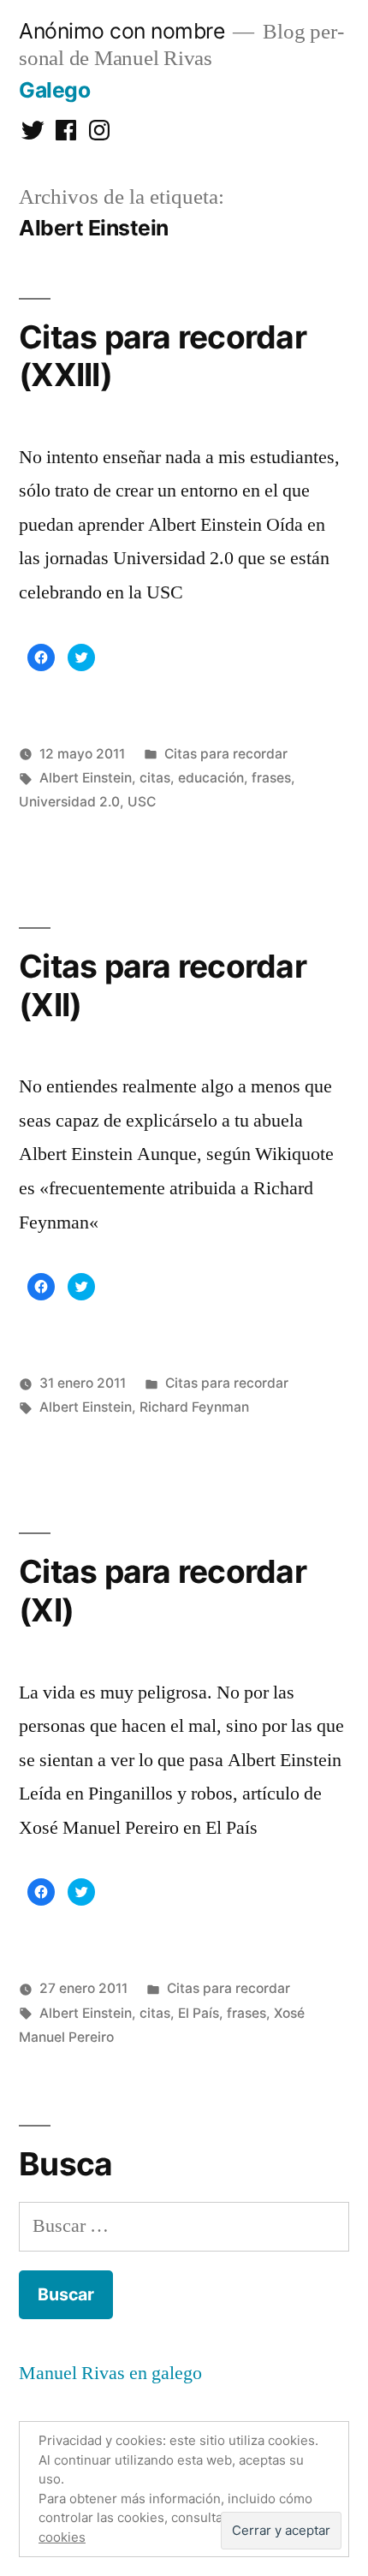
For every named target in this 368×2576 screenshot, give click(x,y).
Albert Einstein (86, 778)
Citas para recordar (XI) (163, 1591)
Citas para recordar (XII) (163, 985)
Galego (54, 90)
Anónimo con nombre (122, 31)
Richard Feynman (194, 1407)
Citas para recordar (226, 754)
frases (271, 778)
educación (211, 778)
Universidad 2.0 (69, 802)
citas (155, 778)
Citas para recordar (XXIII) (163, 356)
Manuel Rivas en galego (110, 2373)
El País (199, 2013)
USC (142, 802)
